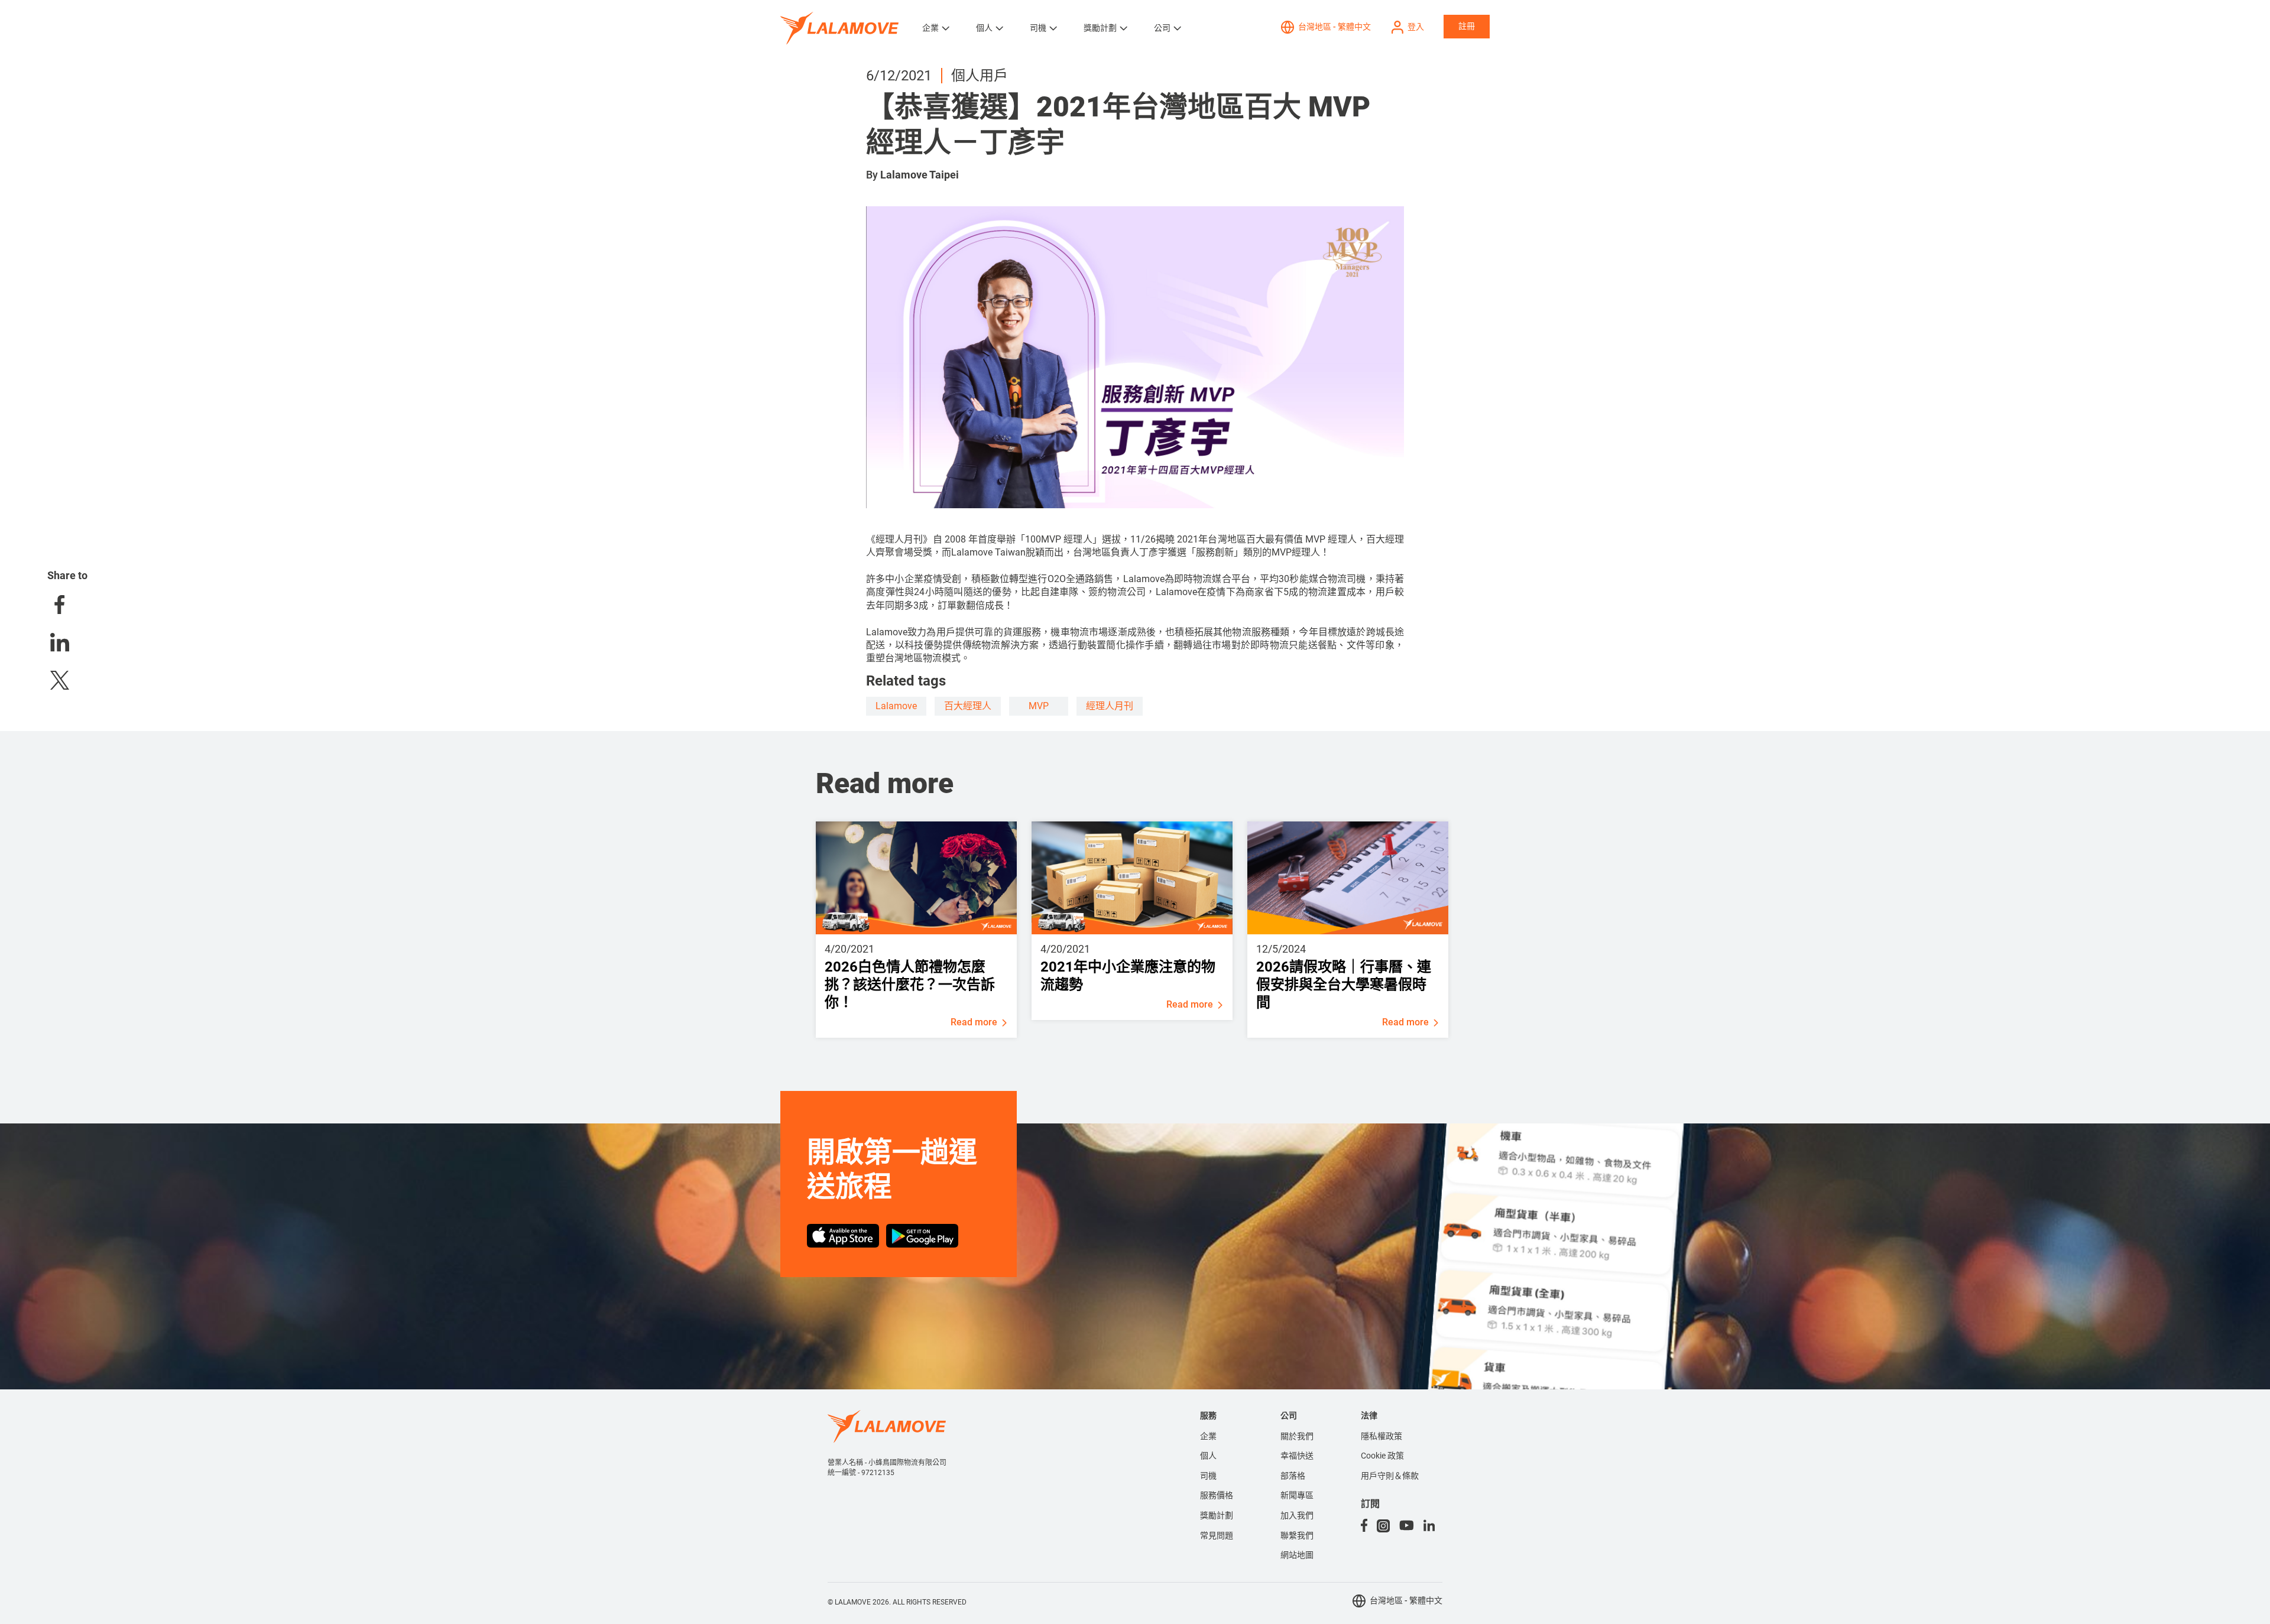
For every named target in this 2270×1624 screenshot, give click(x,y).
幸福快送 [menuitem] (1297, 1456)
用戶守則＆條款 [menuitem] (1390, 1476)
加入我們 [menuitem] (1297, 1515)
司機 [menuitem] (1208, 1476)
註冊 (1467, 26)
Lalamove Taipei (920, 175)
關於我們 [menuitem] (1297, 1436)
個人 (984, 28)
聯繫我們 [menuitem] (1297, 1535)
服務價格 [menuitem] (1217, 1495)
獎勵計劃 (1100, 28)
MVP (1039, 706)
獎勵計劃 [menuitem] (1217, 1515)
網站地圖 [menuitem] (1297, 1555)
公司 (1162, 28)
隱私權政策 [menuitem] (1382, 1436)
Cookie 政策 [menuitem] (1382, 1456)
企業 (930, 28)
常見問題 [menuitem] (1217, 1535)
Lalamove (896, 706)
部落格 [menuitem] (1293, 1476)
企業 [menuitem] (1208, 1436)
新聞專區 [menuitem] (1297, 1495)
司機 (1038, 28)
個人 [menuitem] (1208, 1456)
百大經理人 (968, 706)
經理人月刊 (1110, 706)
